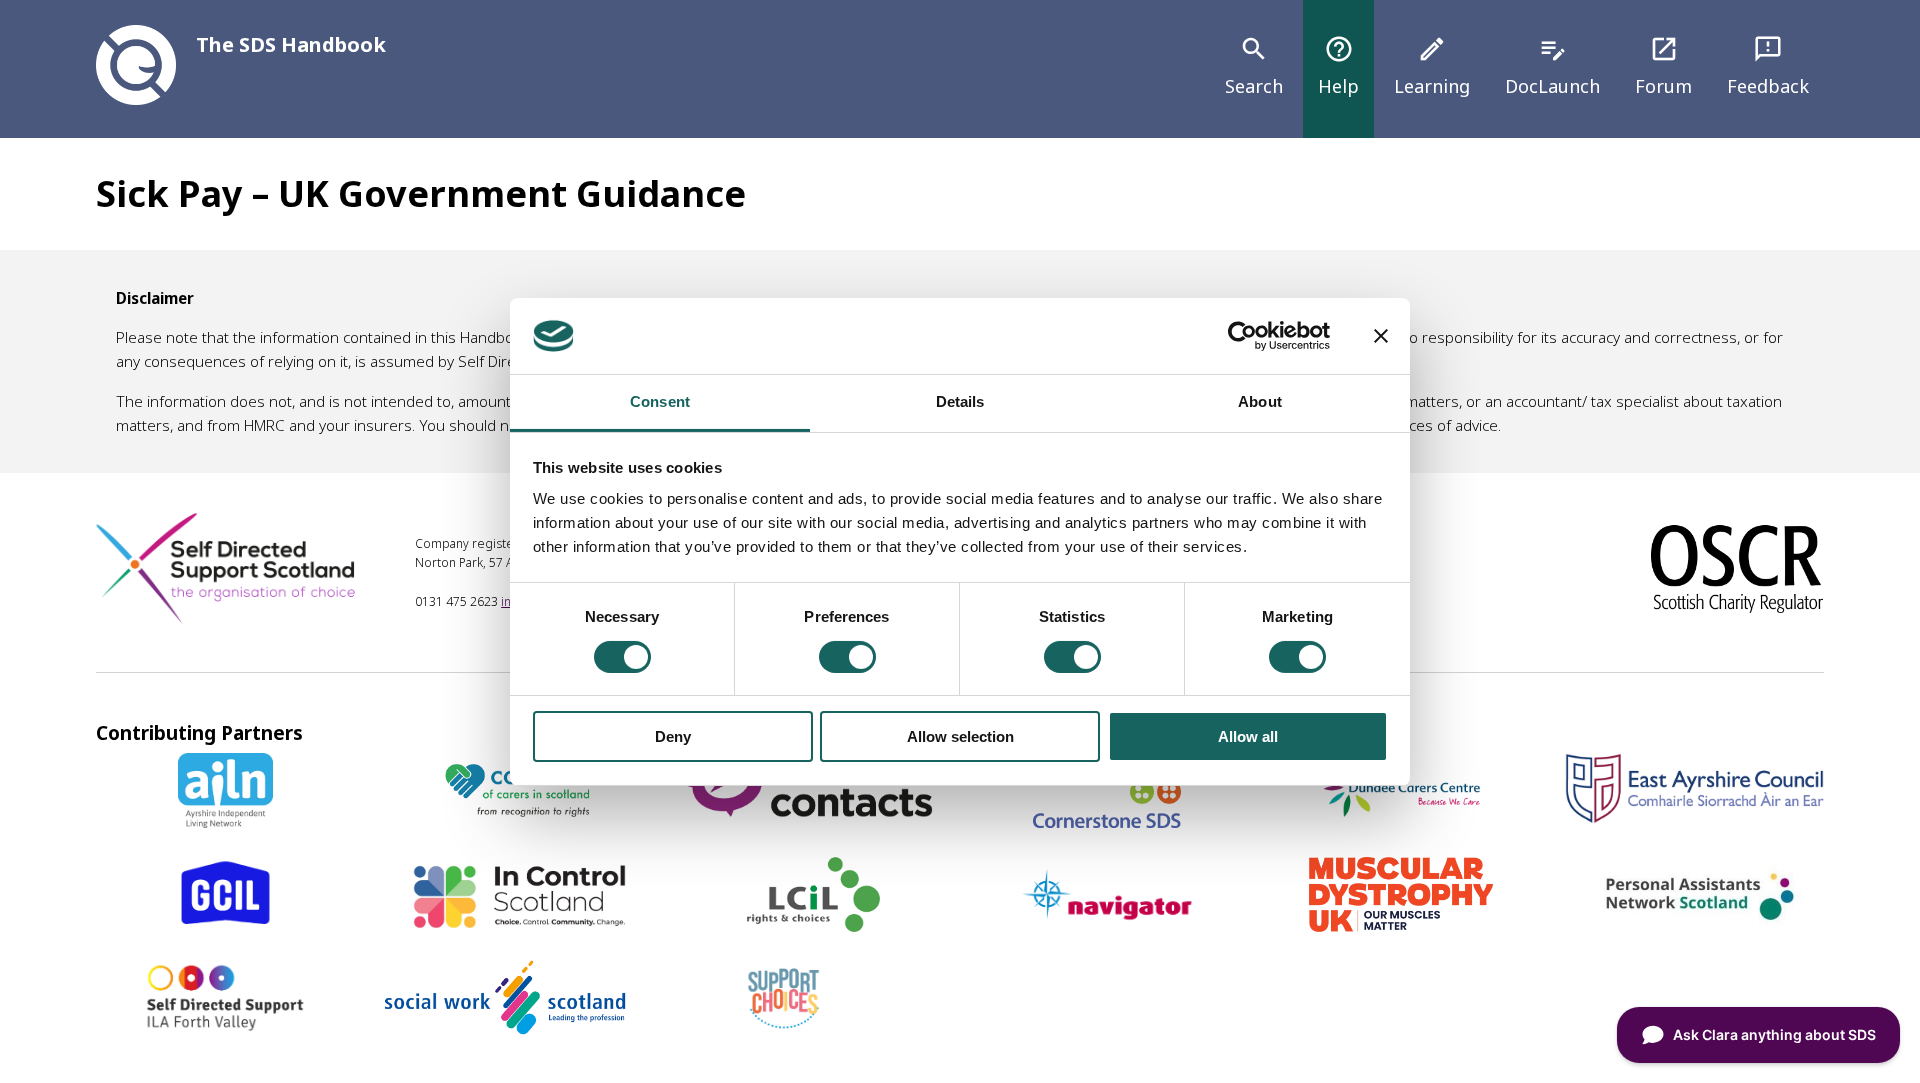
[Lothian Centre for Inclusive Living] (813, 925)
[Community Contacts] (812, 821)
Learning (1432, 66)
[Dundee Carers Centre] (1401, 821)
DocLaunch (1552, 66)
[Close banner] (1381, 336)
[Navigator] (1107, 925)
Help (1338, 66)
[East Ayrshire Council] (1694, 816)
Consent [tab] (660, 401)
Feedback (1768, 66)
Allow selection (960, 736)
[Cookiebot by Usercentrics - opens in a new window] (1242, 336)
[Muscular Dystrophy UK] (1401, 925)
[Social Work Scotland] (505, 1028)
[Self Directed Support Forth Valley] (225, 1028)
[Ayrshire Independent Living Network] (225, 821)
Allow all (1248, 736)
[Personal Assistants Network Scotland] (1694, 925)
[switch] (847, 657)
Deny (673, 736)
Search (1254, 66)
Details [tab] (960, 401)
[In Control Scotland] (520, 925)
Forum (1663, 66)
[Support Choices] (784, 1028)
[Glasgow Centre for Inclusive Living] (225, 925)
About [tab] (1260, 401)
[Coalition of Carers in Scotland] (519, 821)
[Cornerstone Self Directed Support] (1106, 821)
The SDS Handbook (291, 44)
